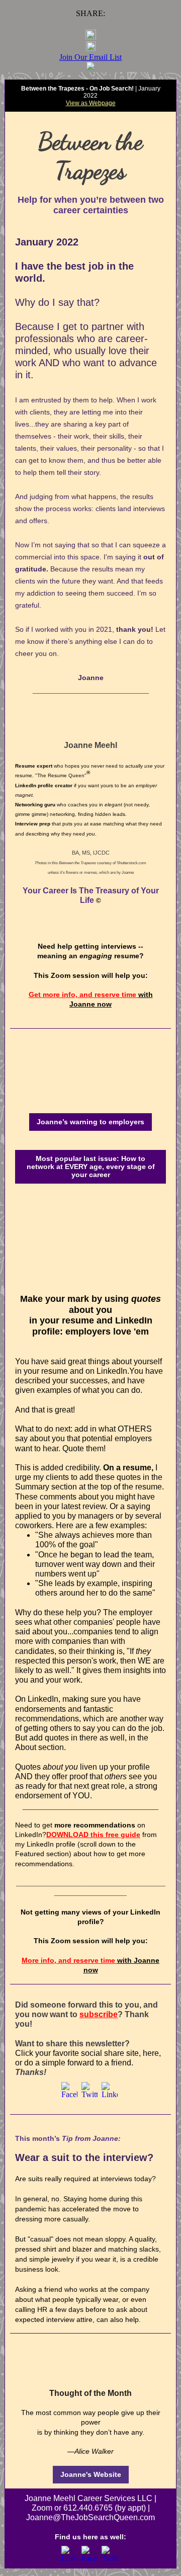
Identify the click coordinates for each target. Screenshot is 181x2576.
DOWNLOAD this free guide (93, 1835)
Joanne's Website (91, 2474)
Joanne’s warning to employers (90, 1122)
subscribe (99, 2014)
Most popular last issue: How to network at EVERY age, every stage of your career (91, 1167)
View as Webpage (91, 103)
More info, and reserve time (69, 1960)
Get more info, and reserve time (83, 994)
